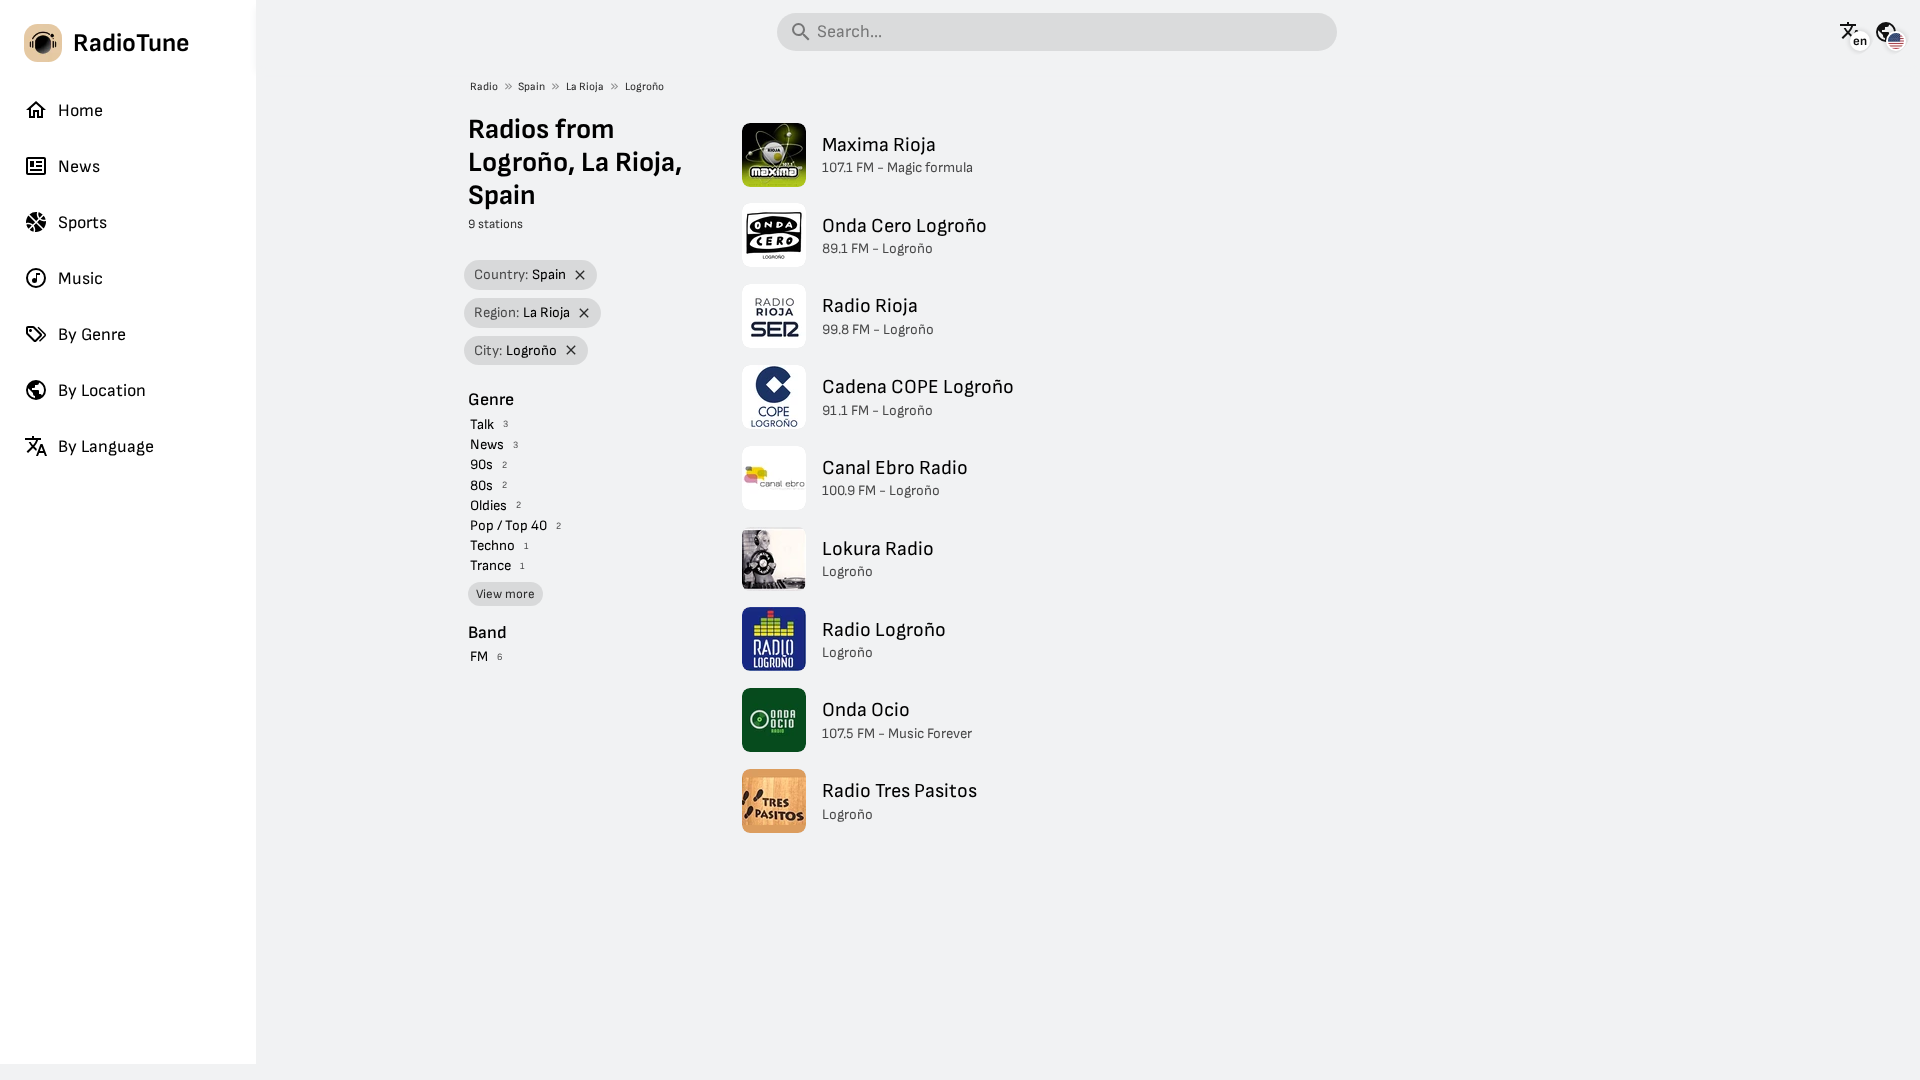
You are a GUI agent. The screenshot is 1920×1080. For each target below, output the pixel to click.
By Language (106, 446)
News (79, 166)
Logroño (644, 86)
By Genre (92, 334)
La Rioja (585, 86)
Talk (482, 424)
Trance (490, 565)
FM (479, 656)
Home (80, 110)
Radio (484, 86)
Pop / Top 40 (508, 525)
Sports (82, 222)
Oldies (488, 505)
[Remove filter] (580, 275)
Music (80, 278)
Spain (531, 86)
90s (481, 464)
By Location (102, 390)
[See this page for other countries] (1886, 32)
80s (481, 485)
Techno (492, 545)
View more (505, 594)
